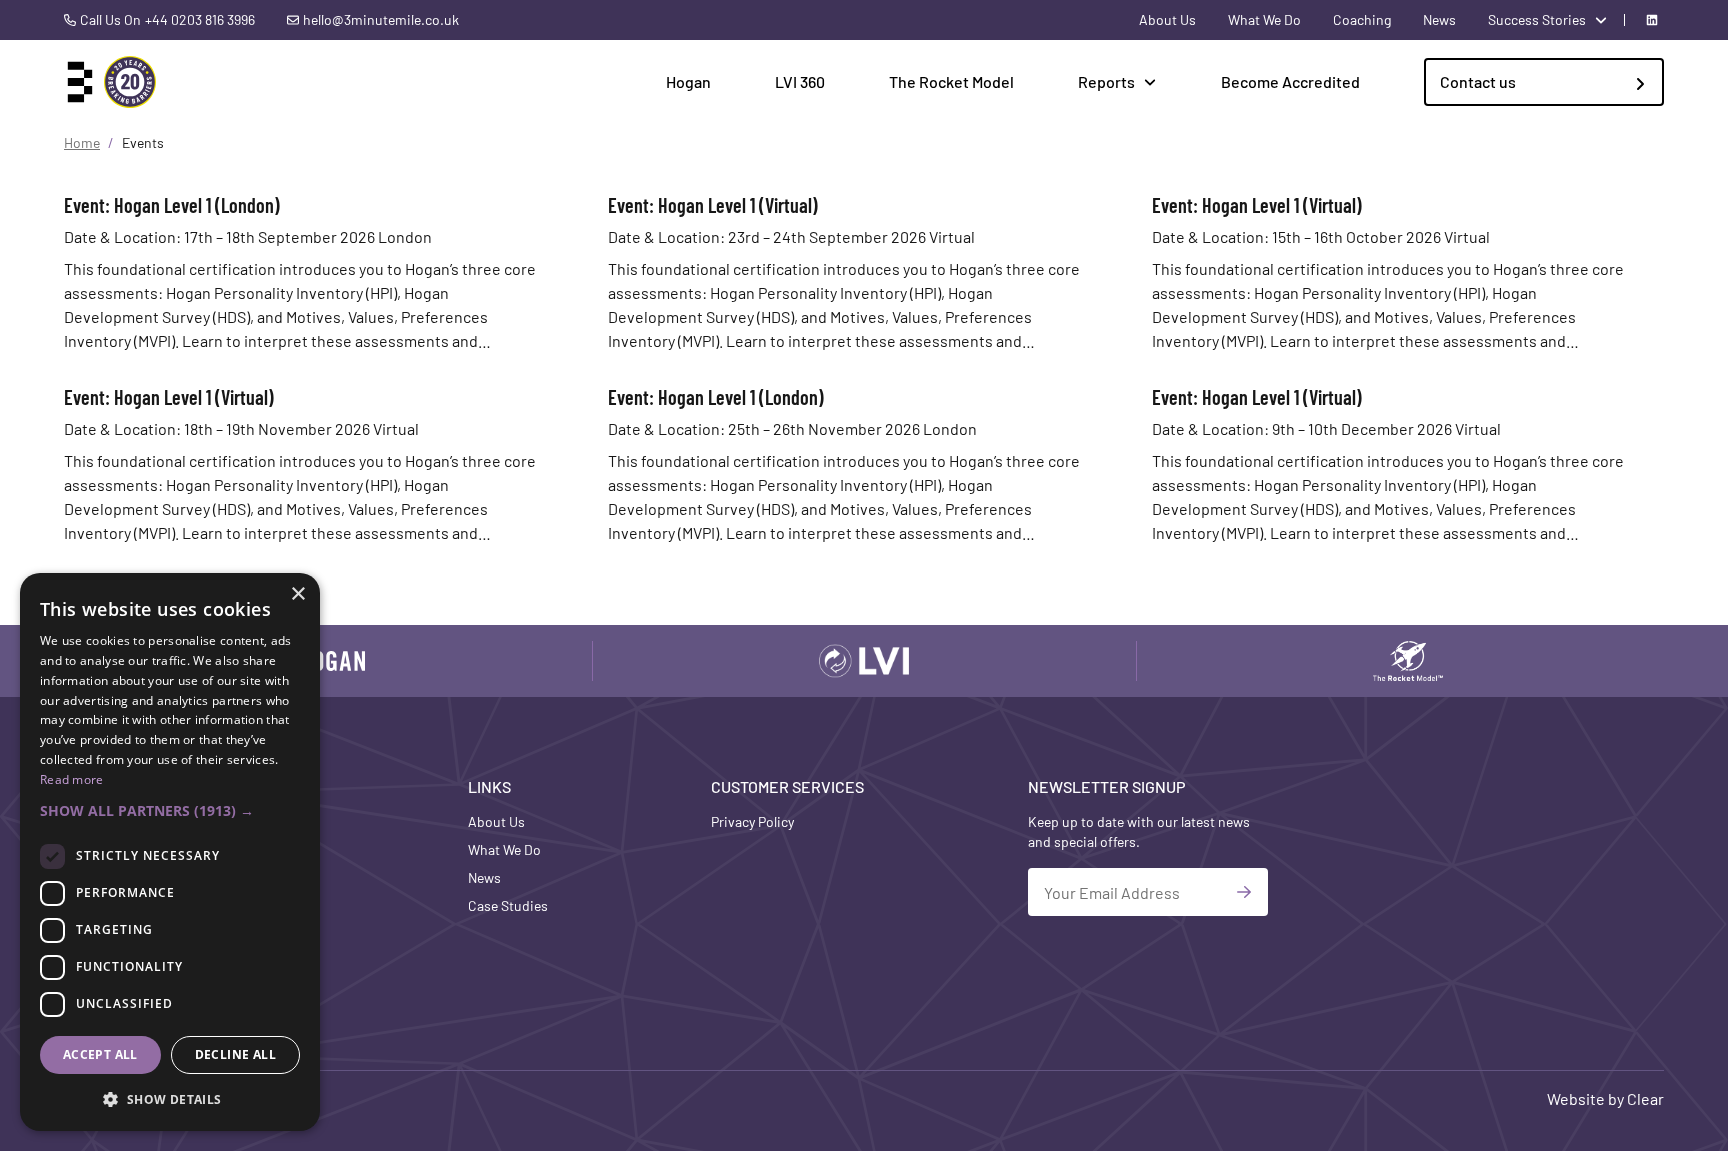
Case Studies (508, 905)
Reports (1106, 81)
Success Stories (1537, 19)
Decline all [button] (235, 1054)
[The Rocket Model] (1408, 661)
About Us (1167, 19)
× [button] (297, 594)
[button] (170, 810)
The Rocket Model (951, 81)
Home (82, 142)
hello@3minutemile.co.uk (381, 19)
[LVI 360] (864, 661)
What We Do (1264, 19)
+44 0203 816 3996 (200, 19)
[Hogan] (320, 661)
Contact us (1478, 81)
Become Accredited (1290, 81)
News (1439, 19)
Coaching (1362, 19)
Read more (72, 779)
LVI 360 (800, 81)
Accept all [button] (100, 1054)
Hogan (688, 81)
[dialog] (170, 852)
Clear (1645, 1098)
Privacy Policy (752, 821)
